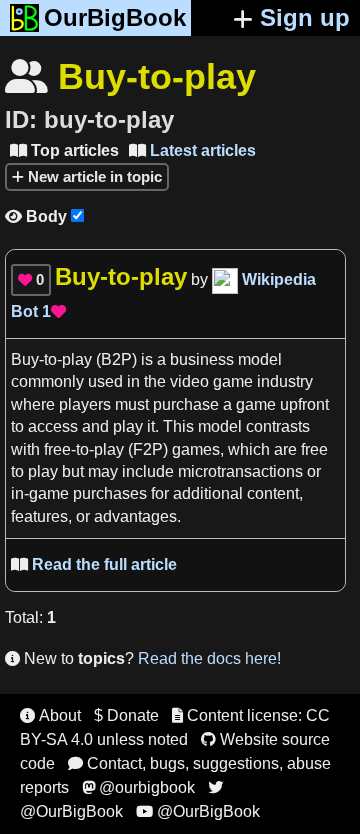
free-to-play (84, 449)
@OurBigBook (198, 811)
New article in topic (93, 176)
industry (285, 381)
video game (211, 381)
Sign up (305, 17)
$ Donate (126, 715)
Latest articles (192, 150)
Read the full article (94, 564)
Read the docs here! (209, 658)
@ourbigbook (138, 787)
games (196, 449)
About (50, 715)
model (260, 359)
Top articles (64, 150)
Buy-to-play (51, 359)
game (256, 404)
